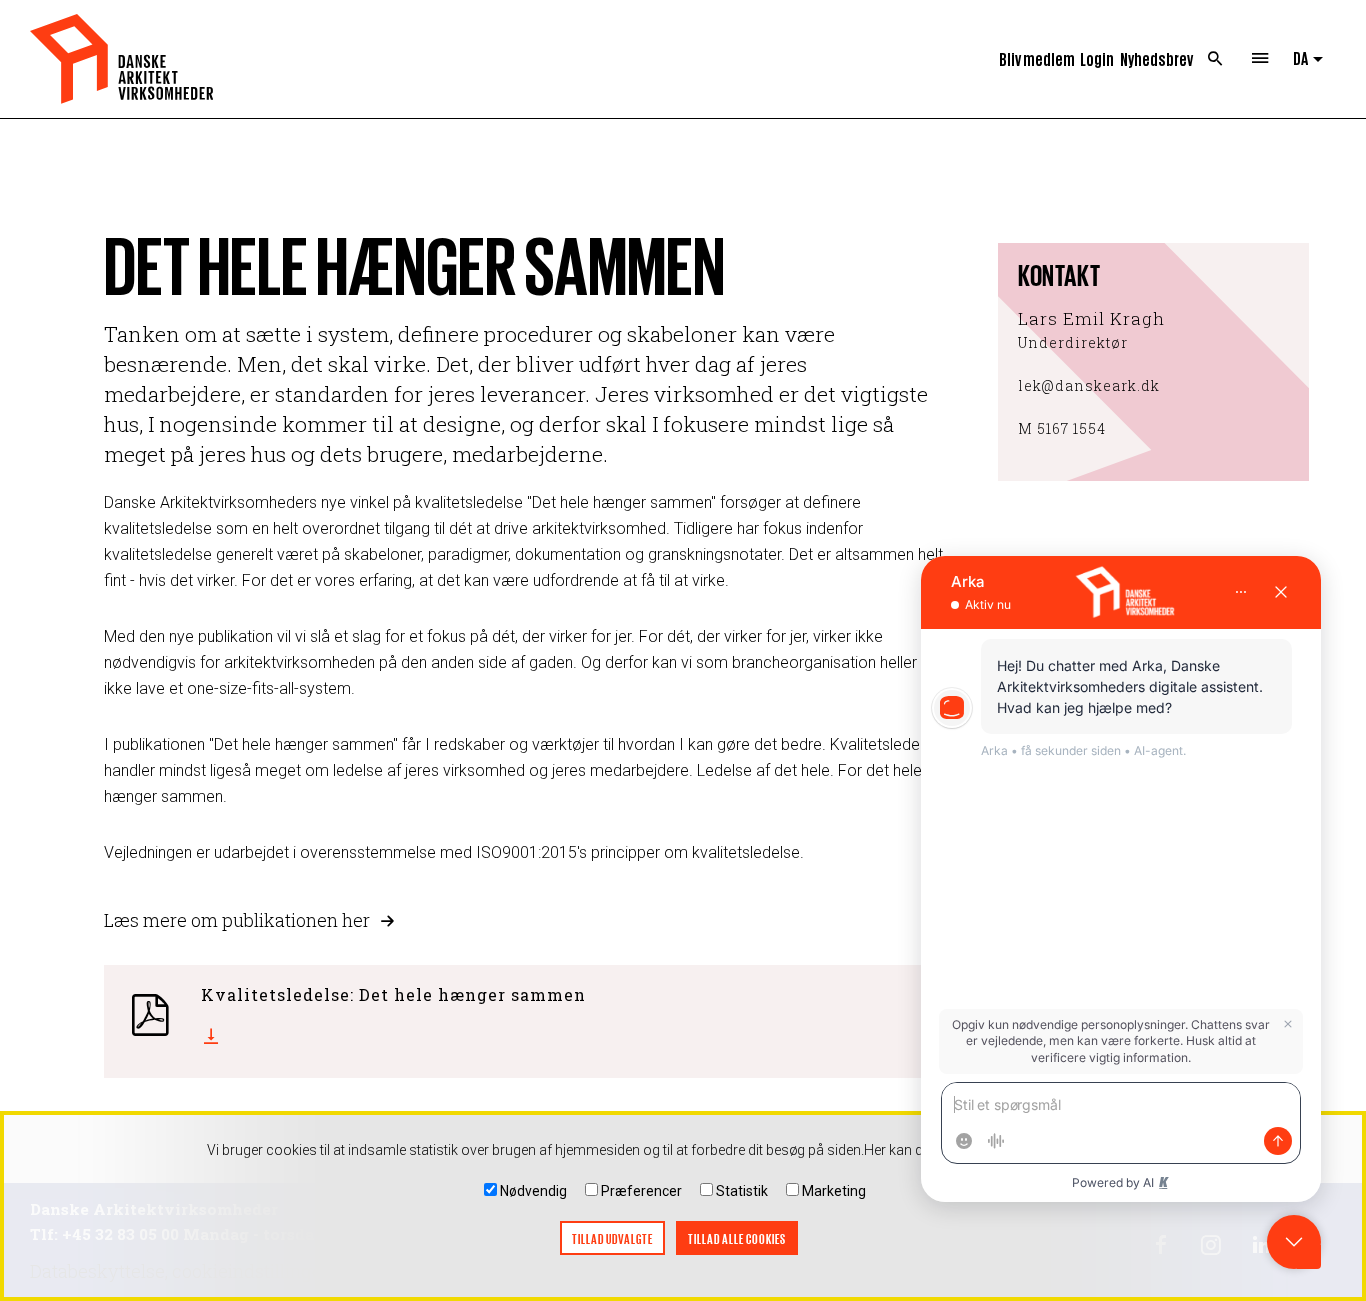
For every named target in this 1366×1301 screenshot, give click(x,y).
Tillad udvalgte (612, 1238)
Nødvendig (533, 1191)
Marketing (834, 1191)
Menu (1260, 59)
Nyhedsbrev (1156, 58)
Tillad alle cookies (737, 1238)
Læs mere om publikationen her (237, 920)
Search (1215, 59)
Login (1097, 58)
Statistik (742, 1191)
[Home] (121, 59)
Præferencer (641, 1191)
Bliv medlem (1037, 58)
